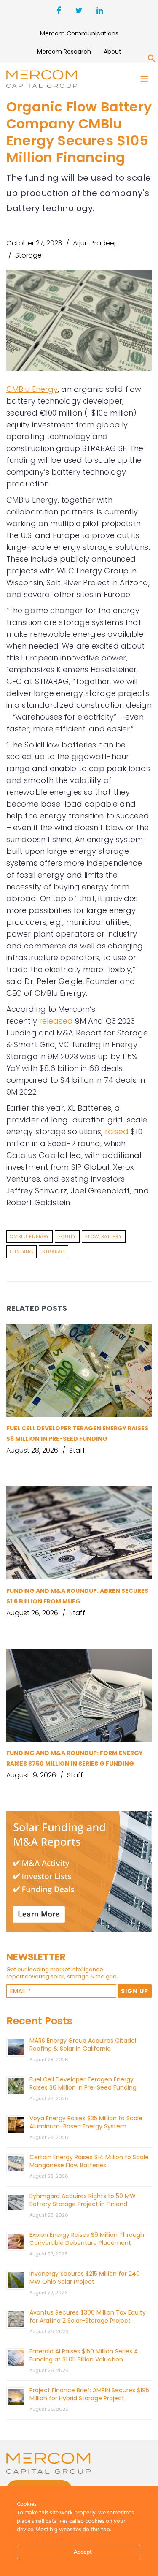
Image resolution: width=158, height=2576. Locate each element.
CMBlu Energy (32, 389)
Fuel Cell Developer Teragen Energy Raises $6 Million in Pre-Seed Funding (83, 2083)
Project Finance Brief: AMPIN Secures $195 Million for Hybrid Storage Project (89, 2394)
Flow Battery (104, 1236)
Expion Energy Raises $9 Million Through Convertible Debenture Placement (87, 2239)
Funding (21, 1252)
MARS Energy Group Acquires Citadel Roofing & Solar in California (83, 2045)
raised (117, 1132)
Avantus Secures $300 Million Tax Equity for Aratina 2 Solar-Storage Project (88, 2316)
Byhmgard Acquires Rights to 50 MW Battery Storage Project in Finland (83, 2200)
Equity (67, 1236)
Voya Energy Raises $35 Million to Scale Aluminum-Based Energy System (86, 2122)
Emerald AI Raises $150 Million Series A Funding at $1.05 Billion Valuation (84, 2355)
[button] (152, 60)
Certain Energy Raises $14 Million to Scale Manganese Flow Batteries (89, 2161)
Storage (28, 255)
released (56, 1021)
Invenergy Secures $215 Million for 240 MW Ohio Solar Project (85, 2278)
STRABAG (54, 1252)
